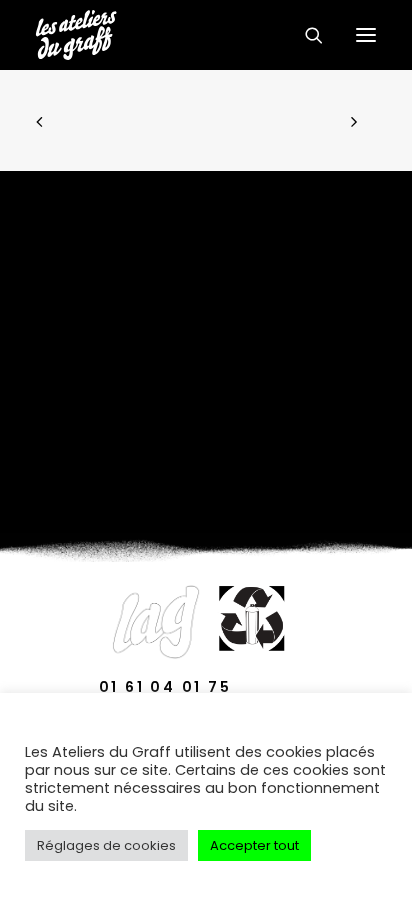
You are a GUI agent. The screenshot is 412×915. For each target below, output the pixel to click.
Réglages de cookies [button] (106, 845)
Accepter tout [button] (254, 845)
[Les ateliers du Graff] (76, 35)
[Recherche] (305, 35)
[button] (366, 35)
